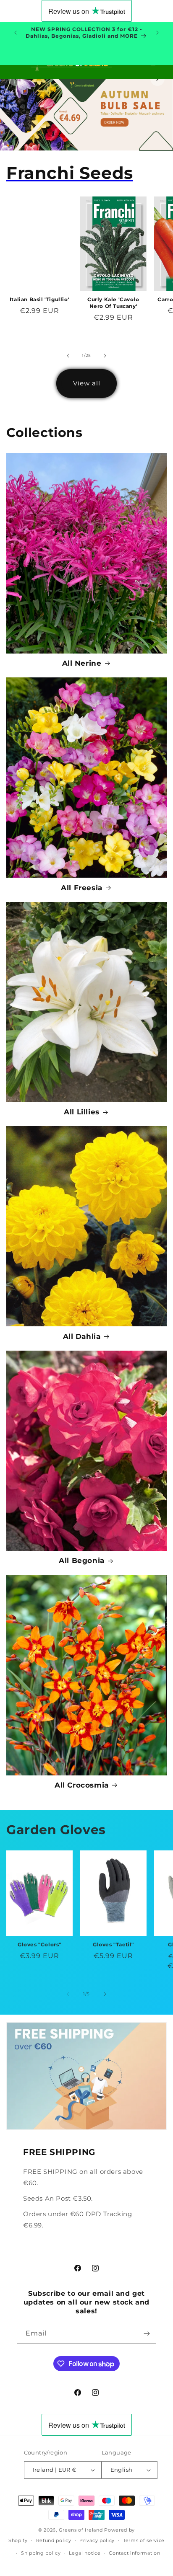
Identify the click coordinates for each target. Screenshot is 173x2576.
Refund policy (54, 2540)
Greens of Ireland (81, 2530)
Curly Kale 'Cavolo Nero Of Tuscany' (113, 303)
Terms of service (144, 2540)
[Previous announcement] (16, 33)
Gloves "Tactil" (113, 1944)
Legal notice (85, 2553)
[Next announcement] (157, 33)
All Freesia (82, 888)
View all (87, 383)
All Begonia (82, 1561)
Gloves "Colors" (39, 1944)
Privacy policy (97, 2540)
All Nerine (82, 663)
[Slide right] (105, 356)
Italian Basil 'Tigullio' (39, 299)
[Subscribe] (147, 2334)
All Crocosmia (82, 1785)
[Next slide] (157, 79)
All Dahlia (82, 1336)
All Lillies (82, 1112)
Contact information (134, 2553)
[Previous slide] (16, 79)
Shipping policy (41, 2553)
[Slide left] (68, 356)
